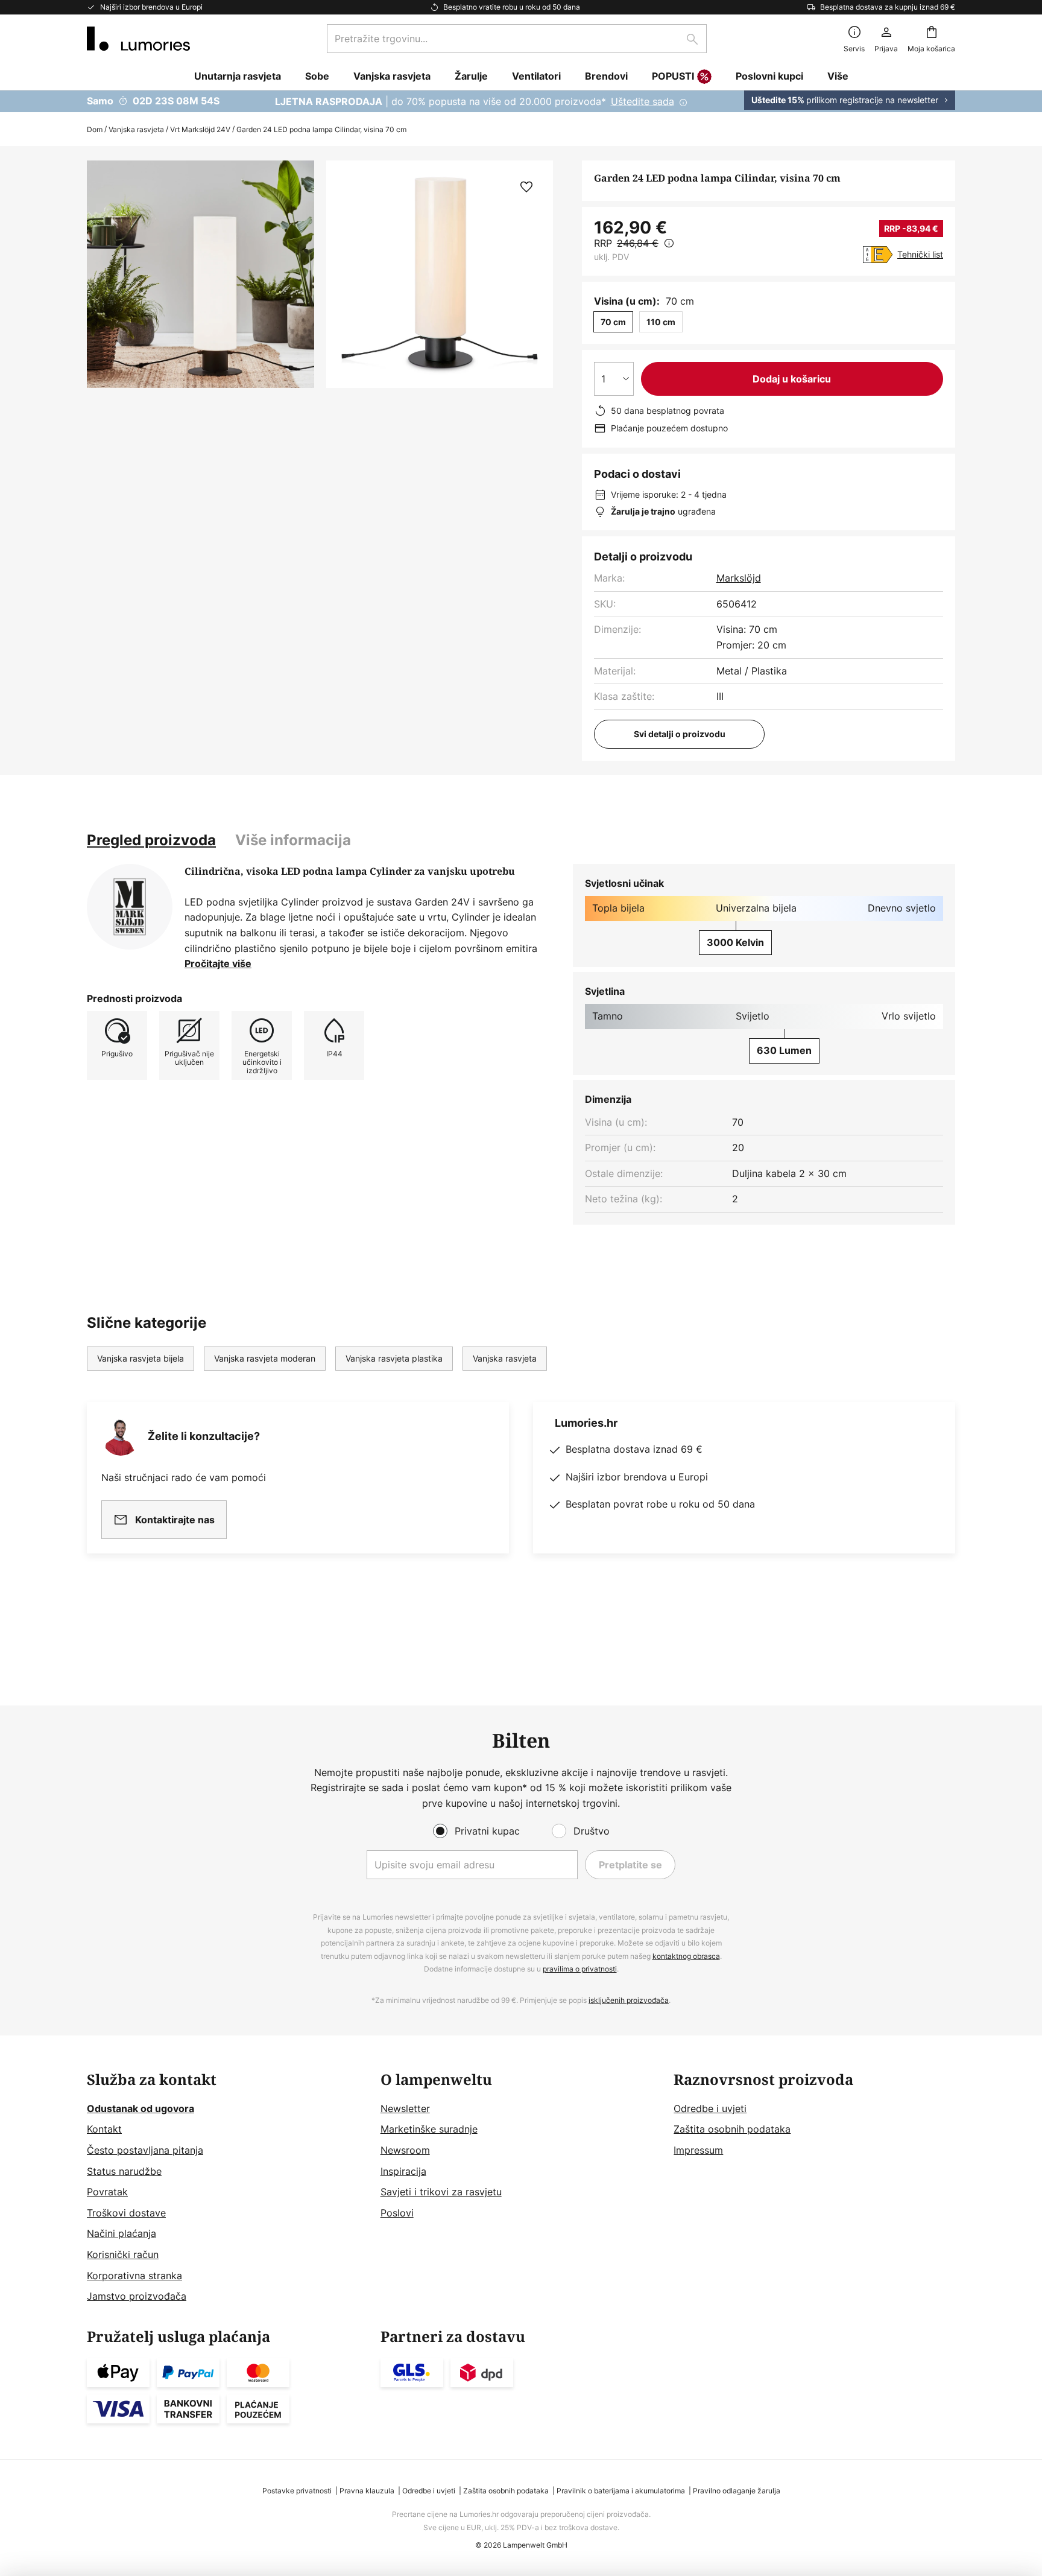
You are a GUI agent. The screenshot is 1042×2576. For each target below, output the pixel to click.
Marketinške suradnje (429, 2129)
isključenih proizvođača (629, 2000)
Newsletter (405, 2108)
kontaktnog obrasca (686, 1956)
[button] (526, 187)
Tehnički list (920, 254)
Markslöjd (739, 578)
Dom (95, 129)
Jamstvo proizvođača (137, 2296)
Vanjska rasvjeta (136, 129)
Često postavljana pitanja (145, 2150)
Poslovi (397, 2213)
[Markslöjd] (130, 907)
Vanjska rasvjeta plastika (394, 1358)
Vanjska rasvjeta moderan (265, 1358)
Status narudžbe (124, 2171)
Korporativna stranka (134, 2276)
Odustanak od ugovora (141, 2108)
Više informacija (293, 840)
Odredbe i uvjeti (710, 2108)
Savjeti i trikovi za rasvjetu (441, 2192)
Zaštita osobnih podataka (732, 2129)
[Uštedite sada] (521, 101)
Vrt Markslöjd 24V (200, 129)
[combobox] (517, 39)
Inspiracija (403, 2171)
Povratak (107, 2192)
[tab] (151, 840)
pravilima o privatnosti (580, 1969)
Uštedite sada (643, 101)
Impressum (698, 2150)
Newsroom (405, 2150)
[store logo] (138, 39)
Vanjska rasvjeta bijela (141, 1358)
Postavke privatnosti (297, 2491)
